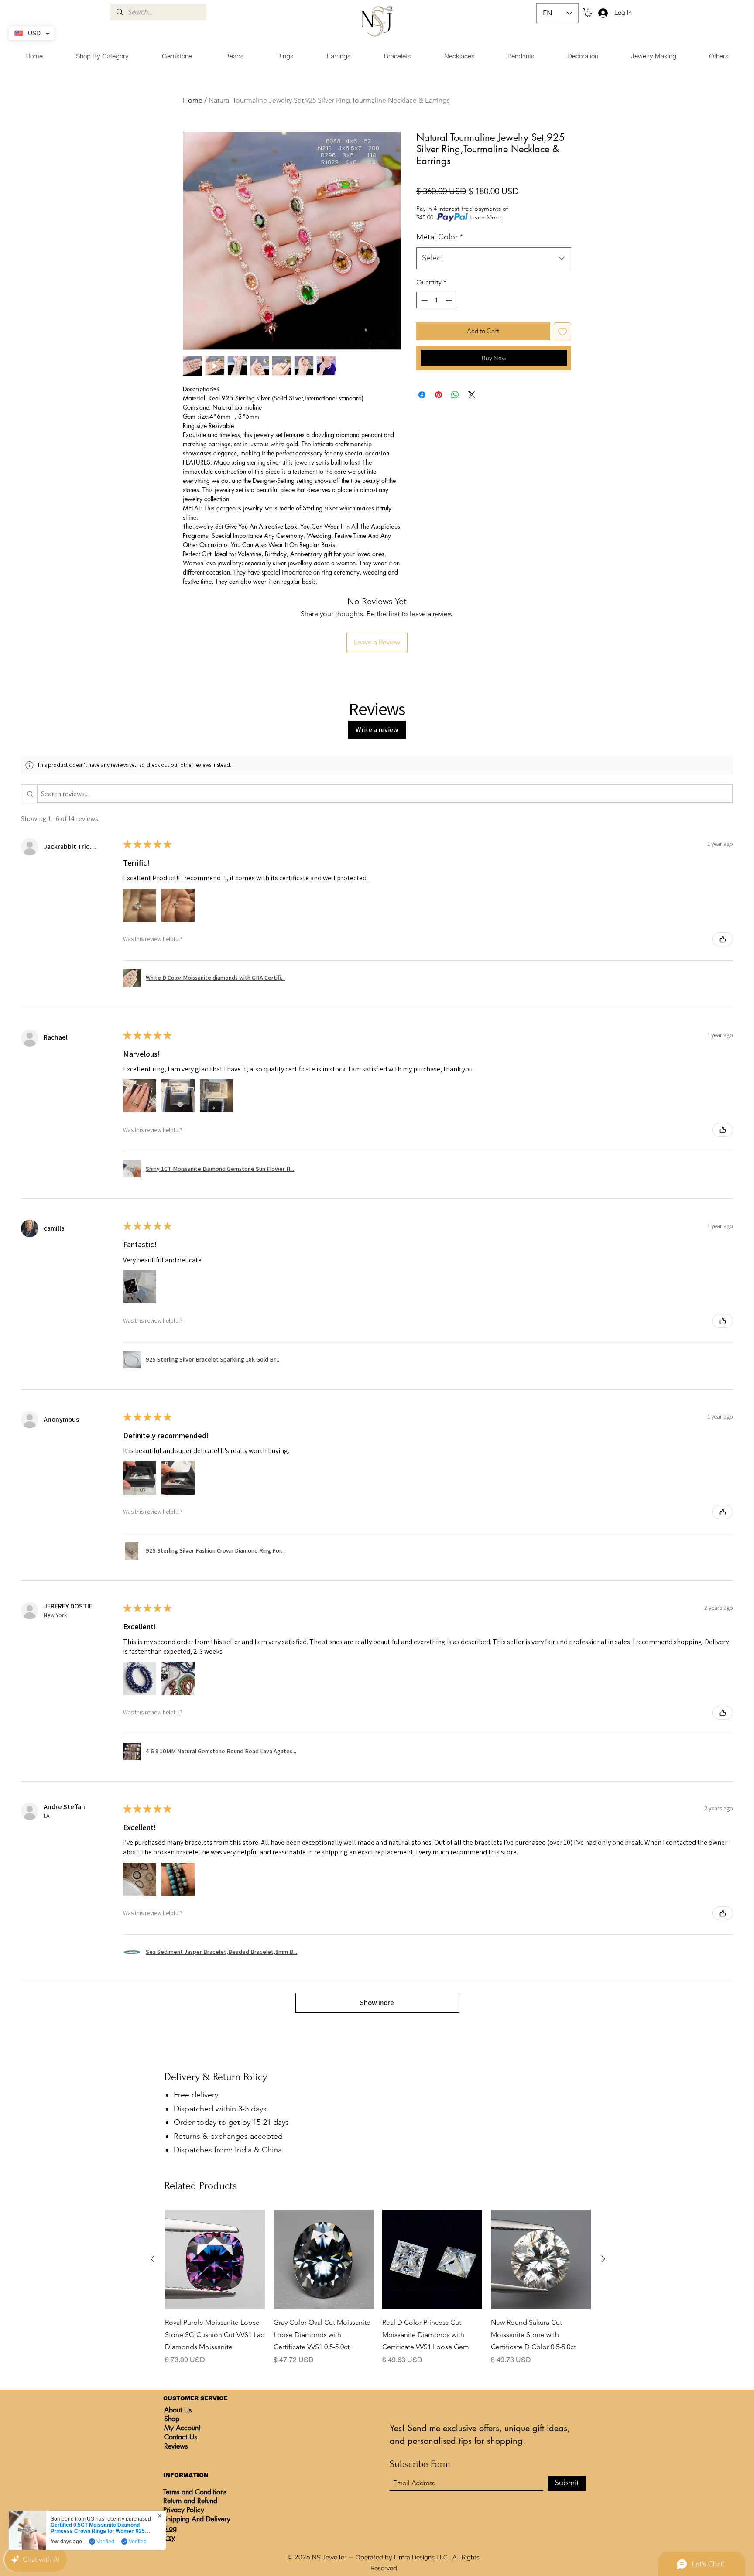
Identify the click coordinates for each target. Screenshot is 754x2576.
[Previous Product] (152, 2259)
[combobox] (494, 258)
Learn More (485, 217)
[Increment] (450, 300)
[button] (588, 13)
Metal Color (440, 237)
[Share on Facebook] (422, 395)
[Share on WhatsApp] (455, 395)
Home (193, 100)
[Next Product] (603, 2259)
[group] (378, 2287)
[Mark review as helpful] (723, 939)
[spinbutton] (437, 300)
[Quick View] (215, 2260)
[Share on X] (472, 395)
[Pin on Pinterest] (439, 395)
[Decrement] (423, 300)
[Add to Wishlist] (563, 331)
